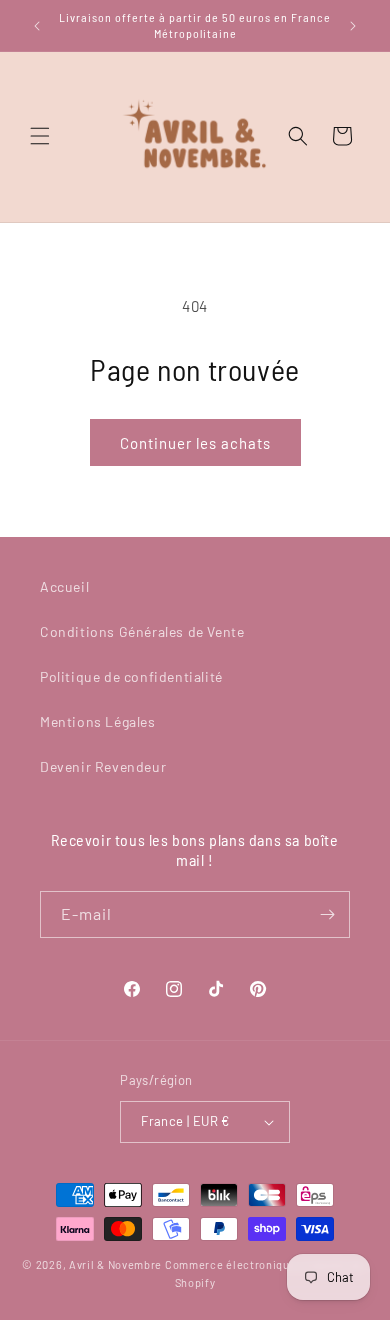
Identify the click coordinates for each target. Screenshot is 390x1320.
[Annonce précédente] (37, 26)
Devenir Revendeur (103, 766)
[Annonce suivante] (353, 26)
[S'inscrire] (327, 914)
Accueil (64, 586)
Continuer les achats (195, 443)
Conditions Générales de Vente (142, 631)
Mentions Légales (98, 721)
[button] (40, 136)
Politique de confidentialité (131, 676)
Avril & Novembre (115, 1264)
